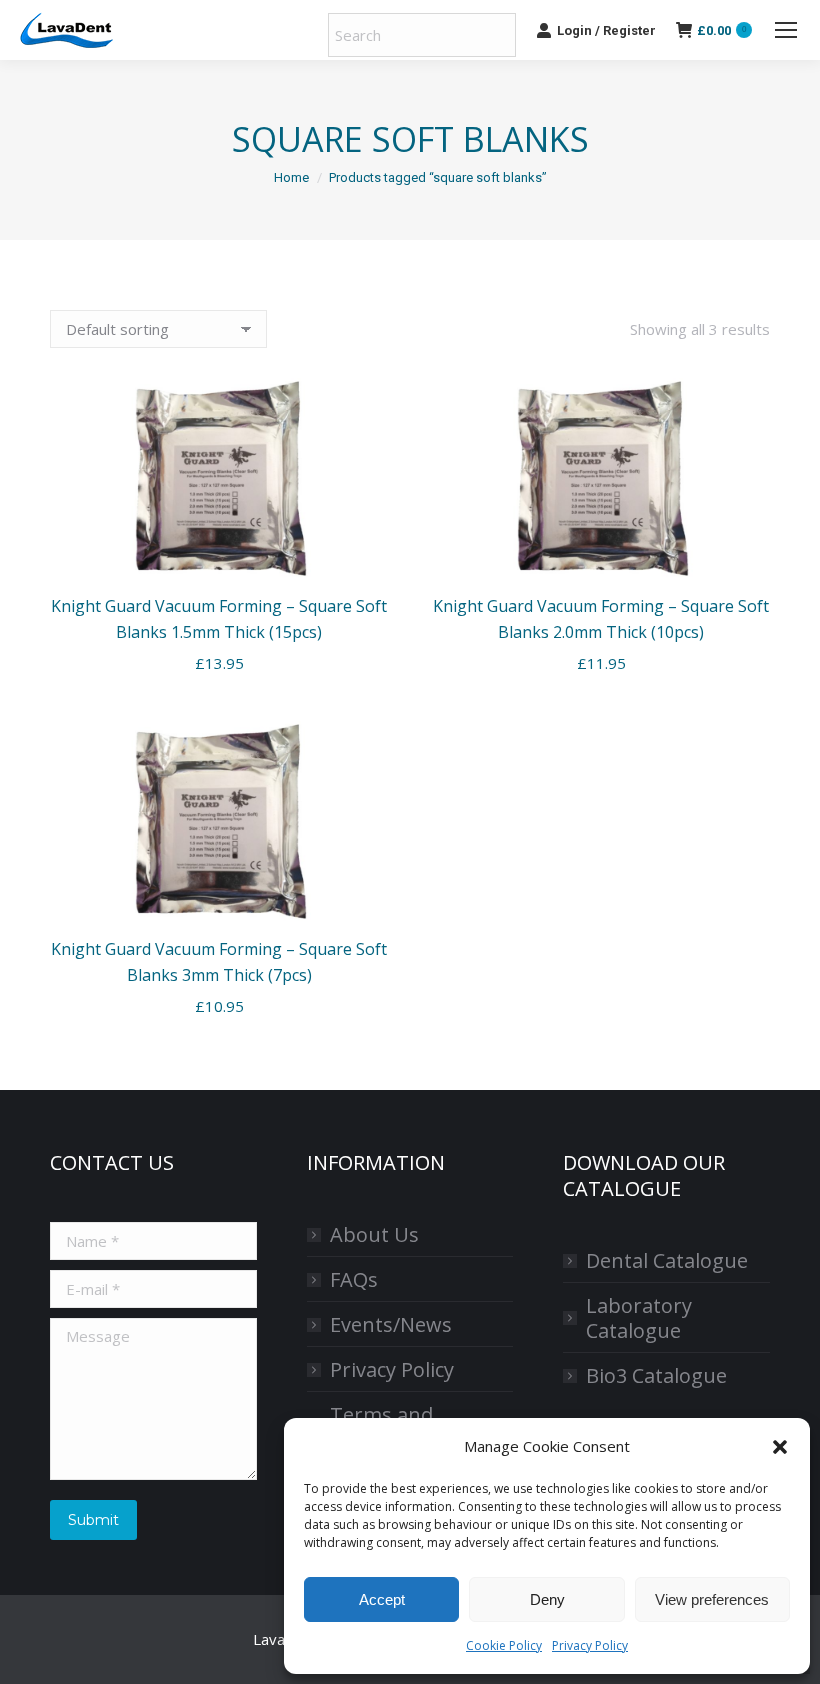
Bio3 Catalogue (656, 1375)
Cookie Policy (504, 1645)
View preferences (712, 1599)
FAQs (354, 1279)
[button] (780, 1447)
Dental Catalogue (667, 1260)
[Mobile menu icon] (786, 30)
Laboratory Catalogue (639, 1318)
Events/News (391, 1324)
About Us (374, 1234)
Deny (547, 1599)
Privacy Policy (590, 1645)
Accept (382, 1599)
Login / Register (606, 30)
